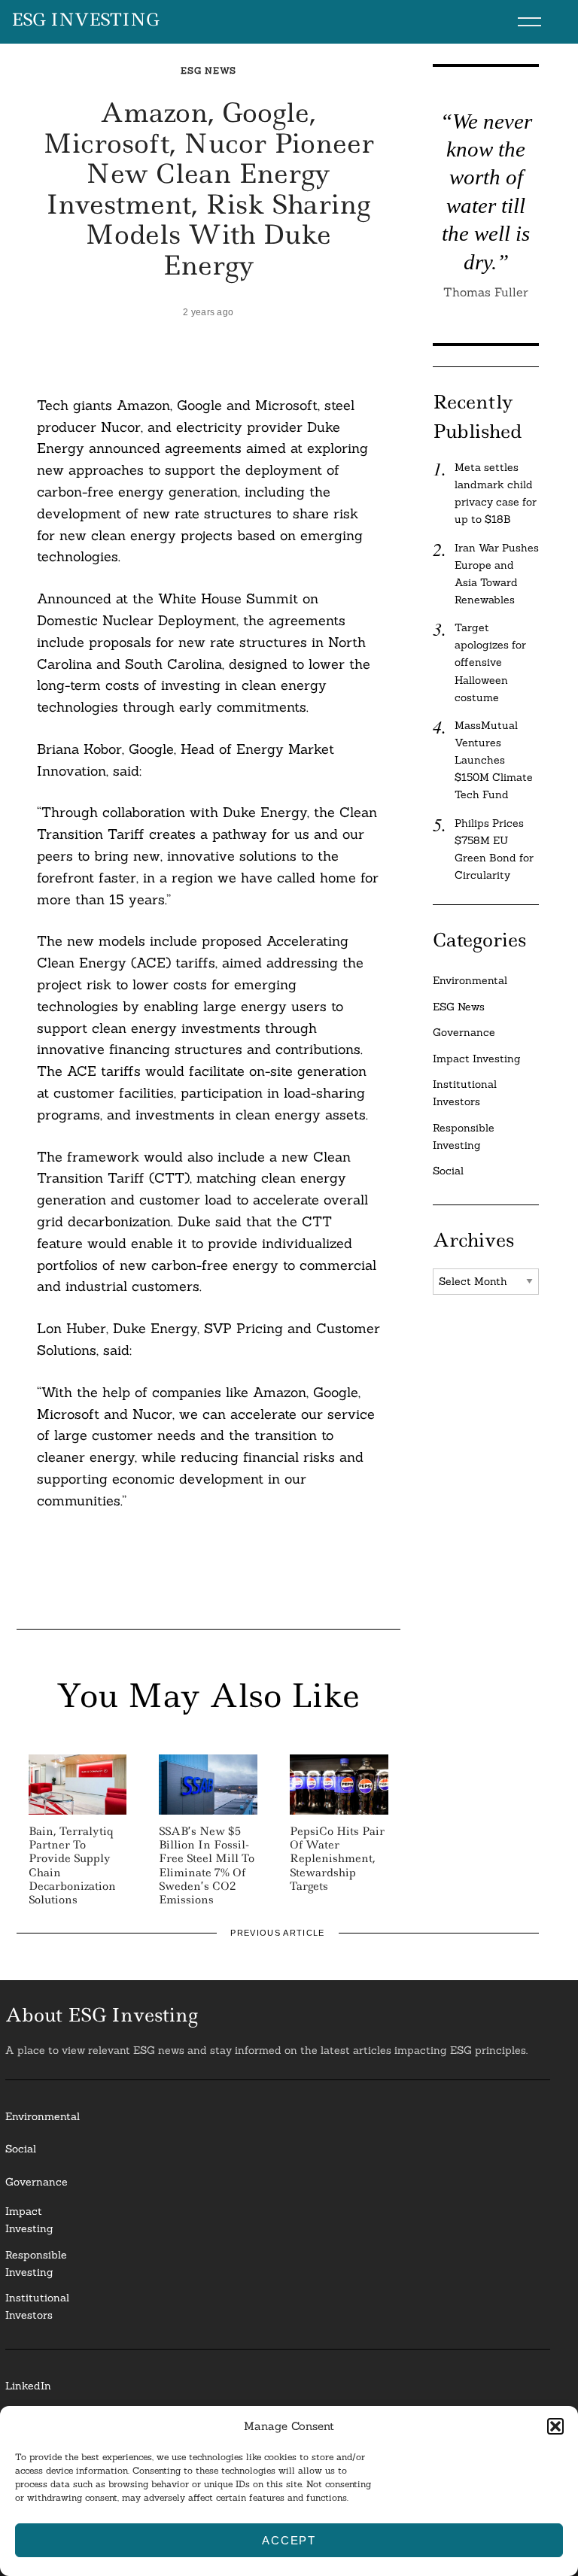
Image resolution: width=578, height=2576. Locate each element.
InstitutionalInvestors (37, 2306)
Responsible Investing (464, 1136)
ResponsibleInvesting (36, 2263)
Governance (464, 1032)
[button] (555, 2426)
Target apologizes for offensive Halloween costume (490, 662)
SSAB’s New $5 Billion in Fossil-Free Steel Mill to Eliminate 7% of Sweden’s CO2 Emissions (207, 1865)
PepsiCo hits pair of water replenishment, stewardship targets (337, 1859)
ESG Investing (85, 20)
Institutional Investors (465, 1093)
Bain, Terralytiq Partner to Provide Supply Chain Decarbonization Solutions (72, 1865)
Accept (289, 2540)
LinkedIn (28, 2386)
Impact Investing (477, 1059)
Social (448, 1171)
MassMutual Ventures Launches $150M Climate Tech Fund (494, 760)
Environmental (470, 980)
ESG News (208, 70)
